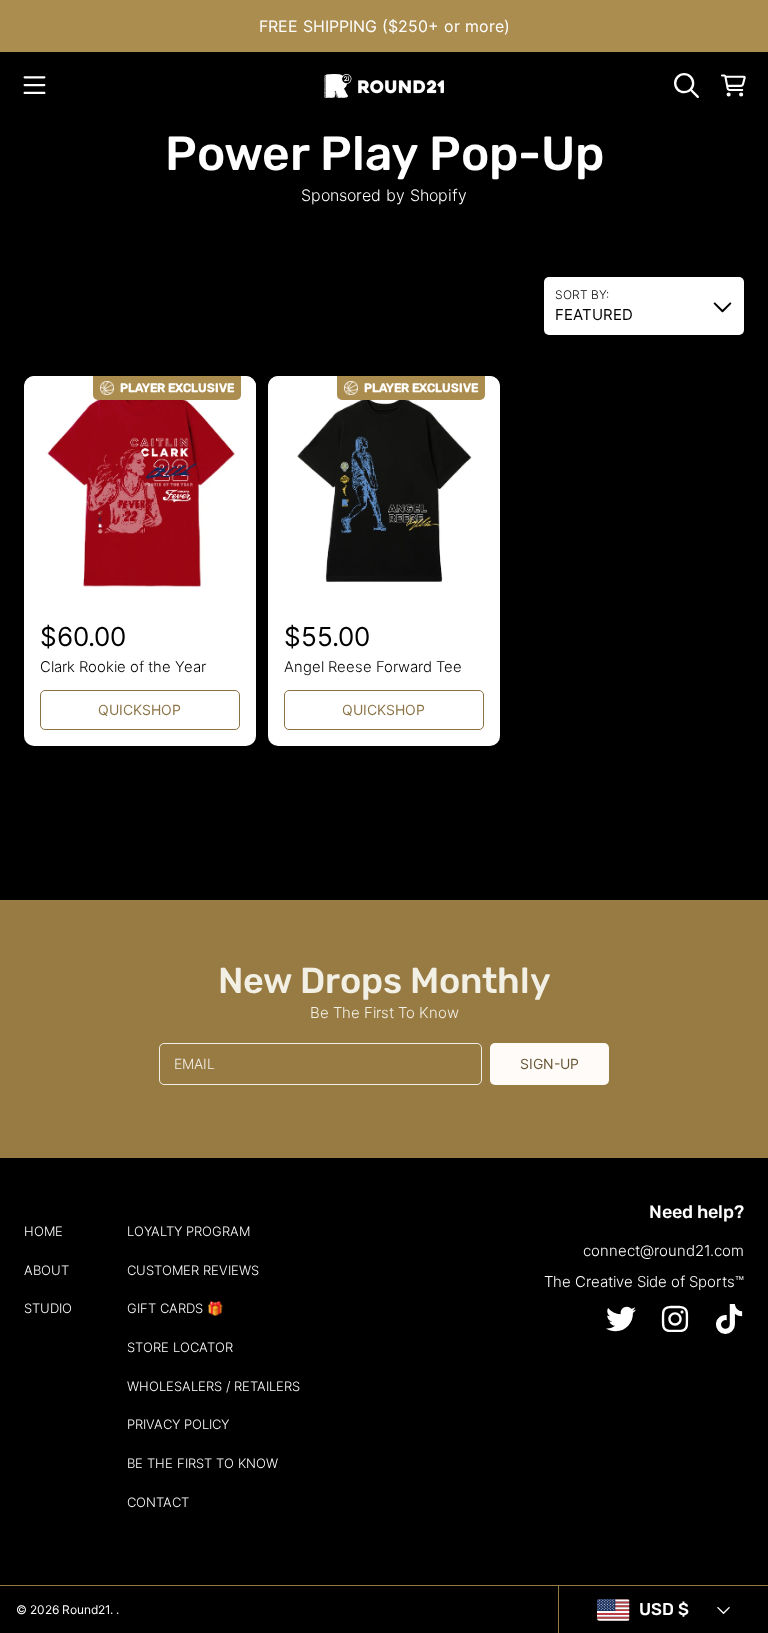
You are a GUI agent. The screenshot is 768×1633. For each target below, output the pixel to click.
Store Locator (180, 1347)
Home (43, 1231)
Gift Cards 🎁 (175, 1308)
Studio (48, 1308)
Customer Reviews (193, 1270)
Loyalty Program (188, 1231)
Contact (158, 1502)
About (46, 1270)
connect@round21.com (663, 1250)
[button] (35, 86)
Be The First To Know (202, 1463)
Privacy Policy (178, 1424)
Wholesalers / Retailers (213, 1386)
